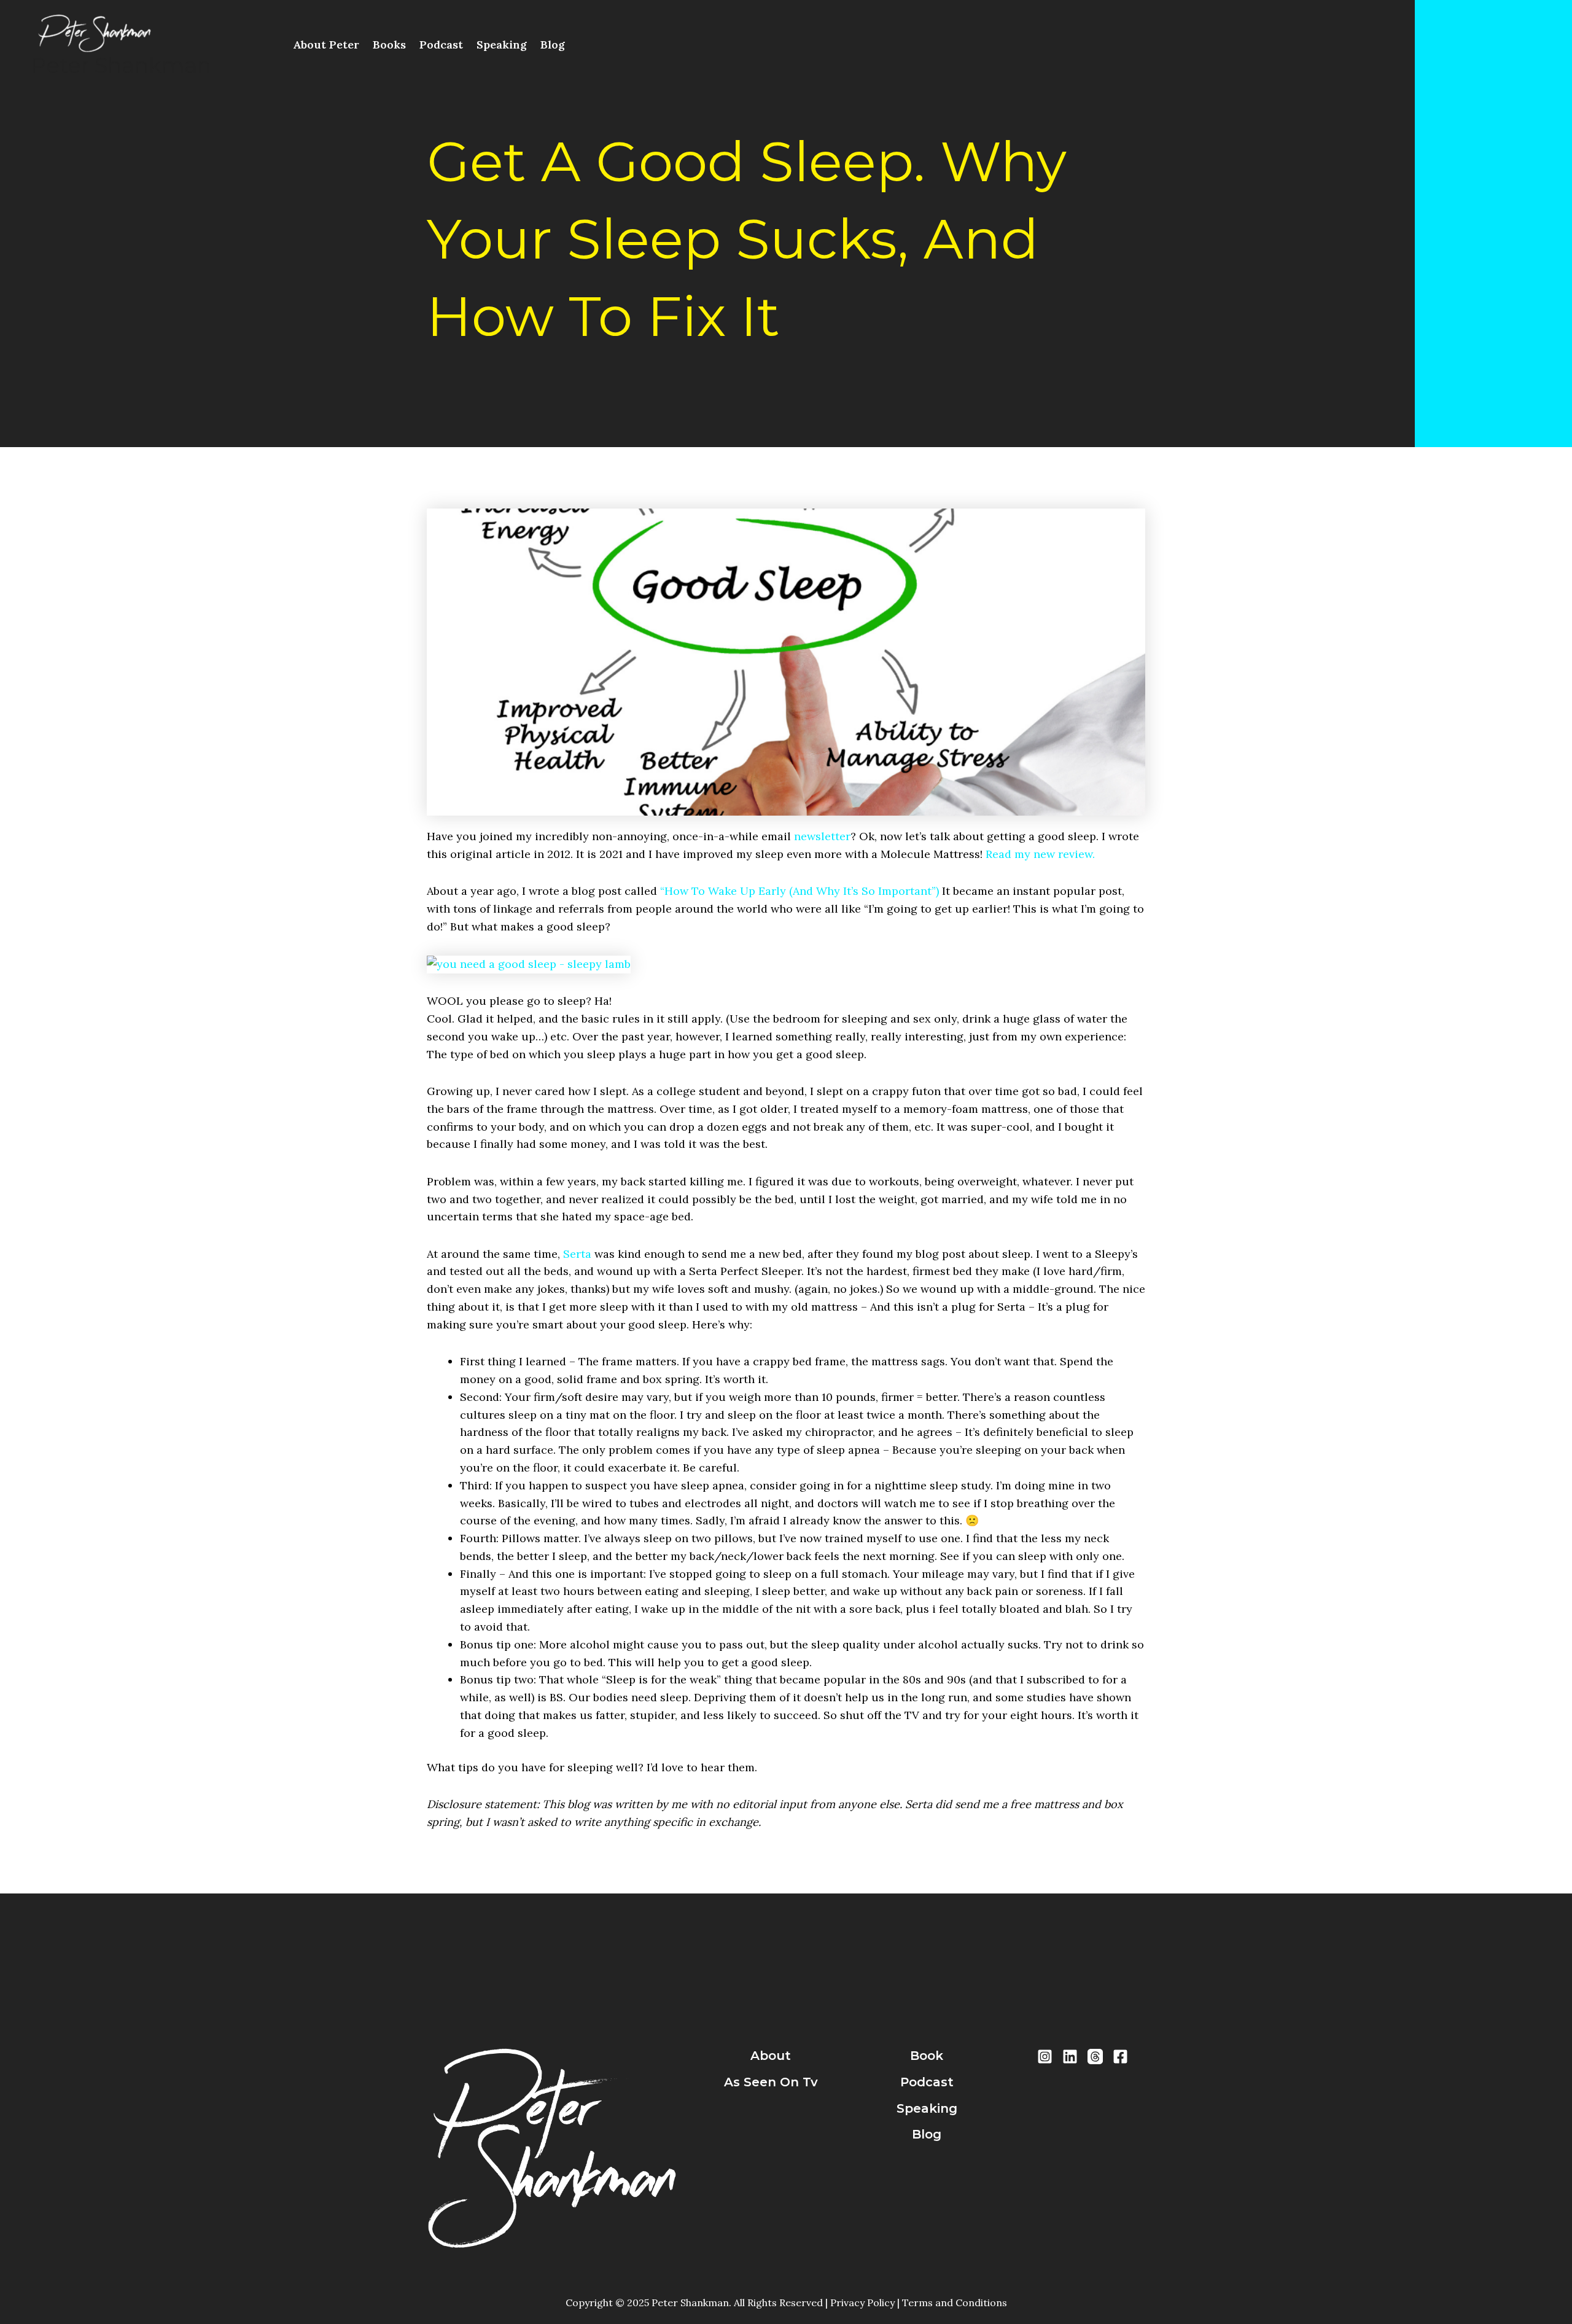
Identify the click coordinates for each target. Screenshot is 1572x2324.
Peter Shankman (121, 65)
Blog (553, 45)
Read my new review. (1040, 854)
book (927, 2056)
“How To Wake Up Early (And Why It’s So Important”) (800, 891)
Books (389, 45)
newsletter (822, 836)
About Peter (326, 45)
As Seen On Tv (771, 2082)
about (771, 2056)
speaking (927, 2108)
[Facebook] (1120, 2057)
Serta (577, 1254)
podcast (927, 2082)
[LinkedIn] (1070, 2057)
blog (927, 2134)
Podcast (441, 45)
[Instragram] (1045, 2057)
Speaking (502, 45)
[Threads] (1095, 2057)
